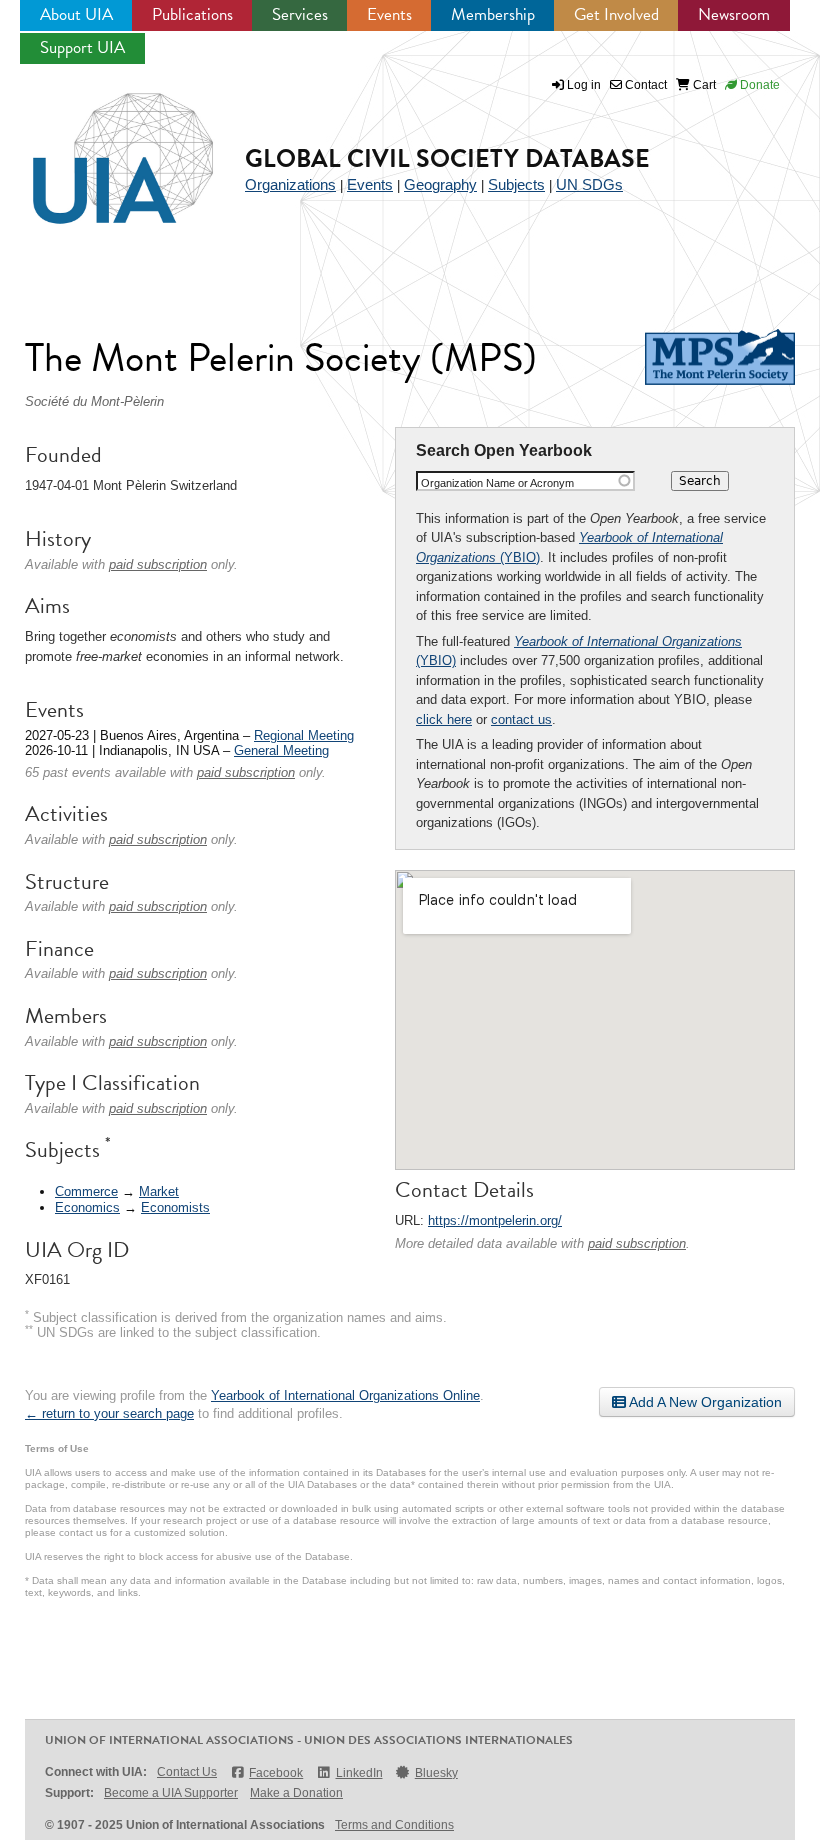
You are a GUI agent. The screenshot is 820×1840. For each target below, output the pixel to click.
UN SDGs (589, 184)
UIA (100, 147)
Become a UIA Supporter (171, 1793)
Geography (440, 184)
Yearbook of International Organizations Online (345, 1395)
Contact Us (187, 1772)
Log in (584, 85)
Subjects (516, 184)
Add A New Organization (704, 1402)
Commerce (86, 1191)
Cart (703, 85)
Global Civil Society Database (447, 158)
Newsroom (734, 14)
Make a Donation (296, 1793)
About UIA (76, 14)
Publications (192, 14)
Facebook (276, 1773)
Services (300, 14)
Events (389, 14)
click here (444, 719)
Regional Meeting (304, 735)
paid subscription (637, 1243)
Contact (644, 85)
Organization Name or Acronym (497, 483)
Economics (87, 1207)
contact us (521, 719)
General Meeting (281, 750)
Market (159, 1191)
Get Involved (616, 14)
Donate (758, 85)
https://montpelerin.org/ (495, 1220)
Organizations (290, 184)
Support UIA (82, 47)
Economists (175, 1207)
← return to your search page (109, 1413)
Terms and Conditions (394, 1825)
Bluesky (436, 1773)
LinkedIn (359, 1773)
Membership (493, 14)
